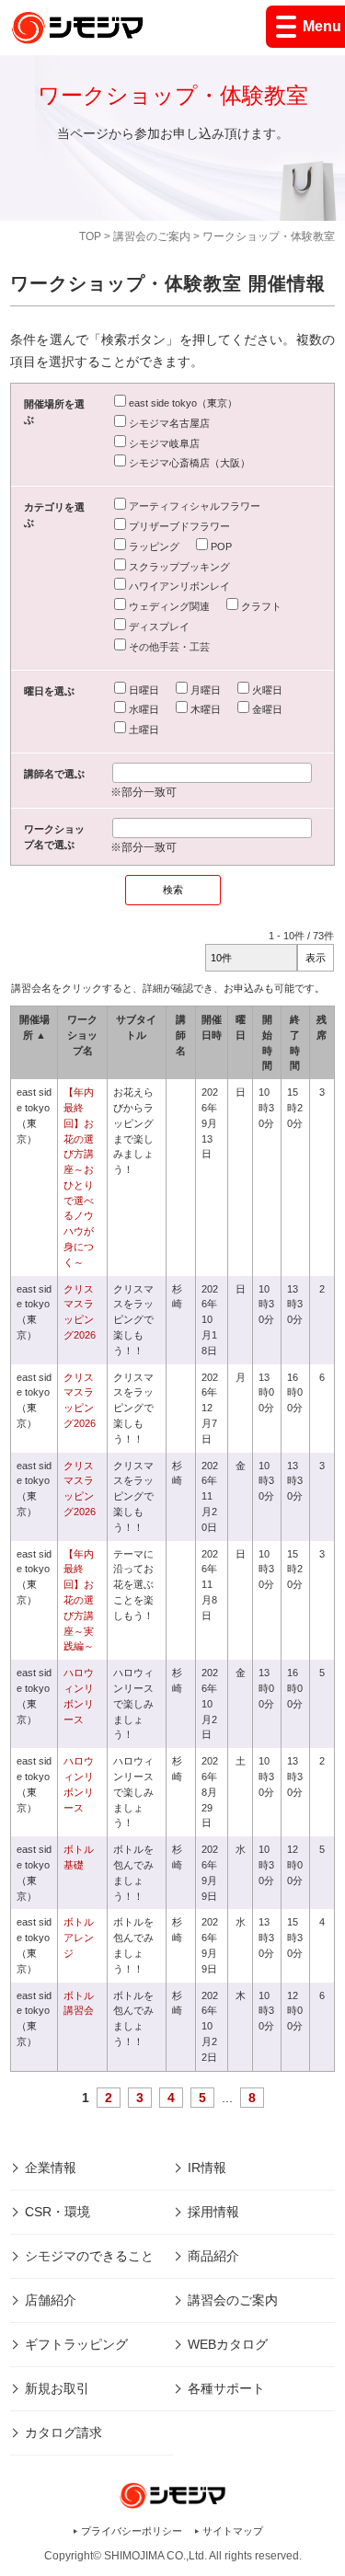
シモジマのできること (89, 2256)
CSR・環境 (57, 2212)
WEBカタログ (228, 2344)
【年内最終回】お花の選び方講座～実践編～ (79, 1600)
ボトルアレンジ (79, 1938)
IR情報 (207, 2168)
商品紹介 (213, 2256)
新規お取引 (57, 2388)
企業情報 (51, 2168)
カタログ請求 (63, 2432)
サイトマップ (233, 2531)
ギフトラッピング (76, 2344)
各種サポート (226, 2388)
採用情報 (213, 2212)
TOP (90, 236)
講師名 (181, 1035)
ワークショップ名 (82, 1035)
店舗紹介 (51, 2300)
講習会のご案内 (152, 236)
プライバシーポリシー (132, 2531)
